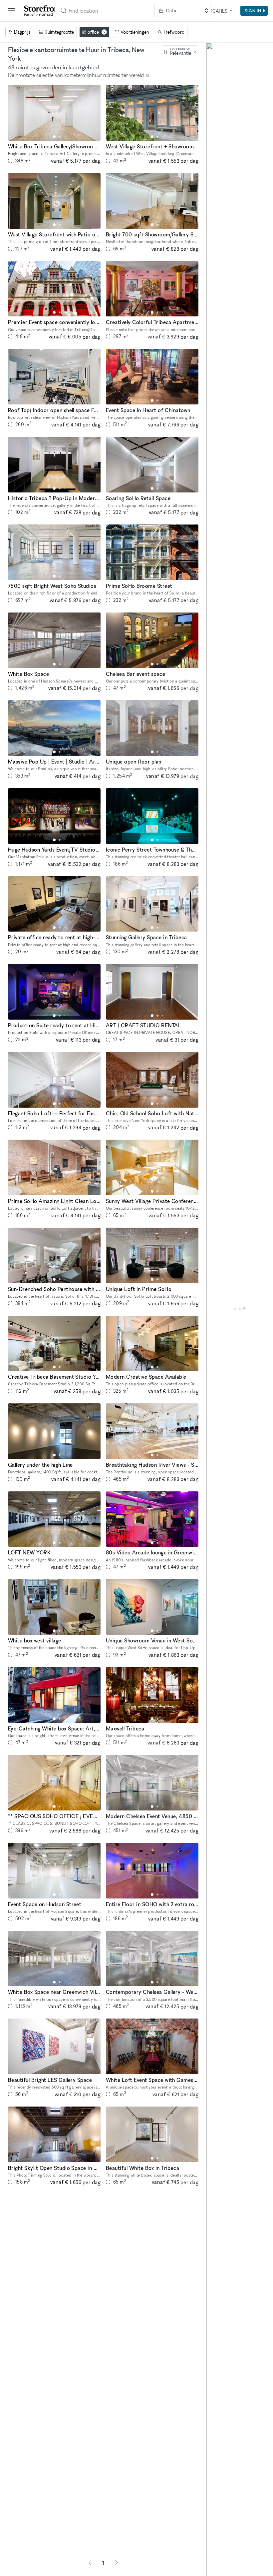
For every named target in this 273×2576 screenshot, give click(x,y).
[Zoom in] (215, 2548)
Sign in (253, 11)
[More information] (147, 75)
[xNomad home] (43, 11)
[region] (240, 1309)
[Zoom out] (215, 2558)
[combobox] (105, 11)
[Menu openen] (11, 11)
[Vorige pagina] (90, 2563)
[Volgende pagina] (117, 2563)
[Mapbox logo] (212, 2570)
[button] (54, 137)
